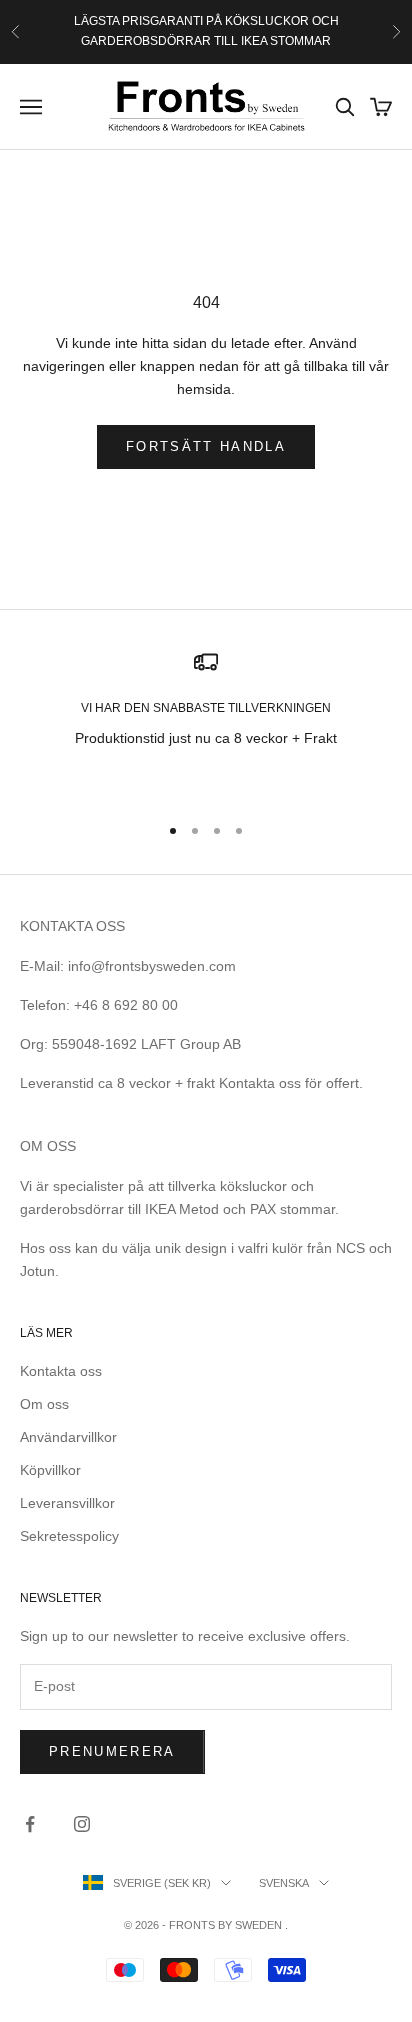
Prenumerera (112, 1751)
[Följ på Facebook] (30, 1824)
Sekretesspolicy (69, 1536)
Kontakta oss (61, 1371)
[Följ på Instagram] (82, 1824)
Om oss (44, 1404)
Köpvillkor (50, 1470)
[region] (206, 723)
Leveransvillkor (67, 1503)
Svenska (284, 1883)
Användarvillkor (68, 1437)
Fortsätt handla (206, 446)
